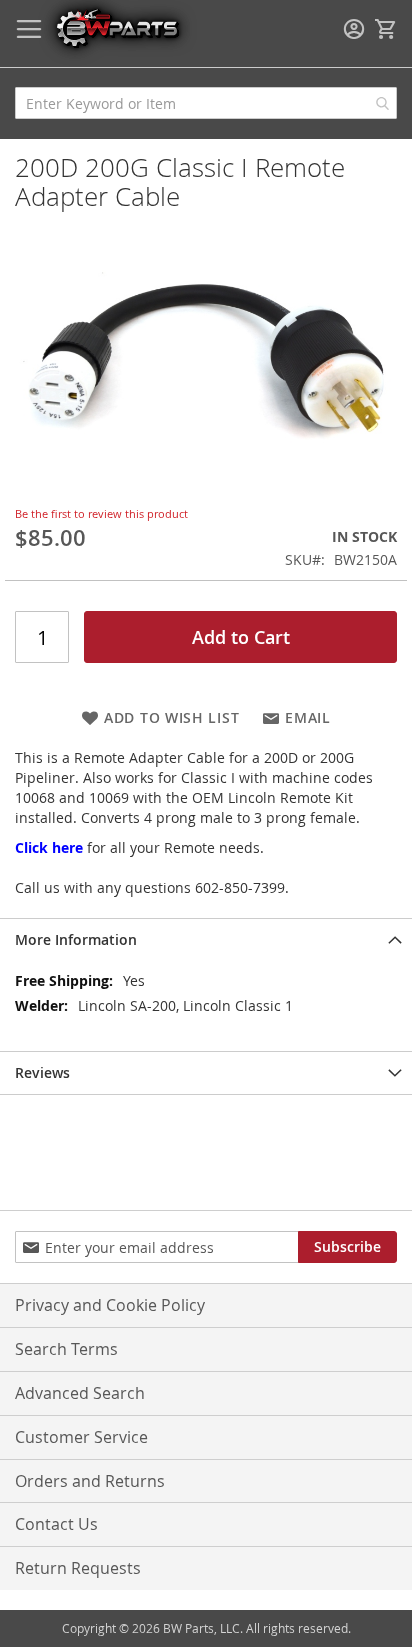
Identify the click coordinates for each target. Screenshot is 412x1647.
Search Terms (66, 1349)
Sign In (354, 29)
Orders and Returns (90, 1481)
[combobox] (206, 103)
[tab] (206, 939)
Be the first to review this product (101, 513)
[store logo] (117, 27)
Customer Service (81, 1437)
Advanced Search (80, 1393)
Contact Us (56, 1524)
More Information (76, 939)
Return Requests (78, 1568)
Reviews (42, 1072)
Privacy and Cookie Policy (110, 1305)
